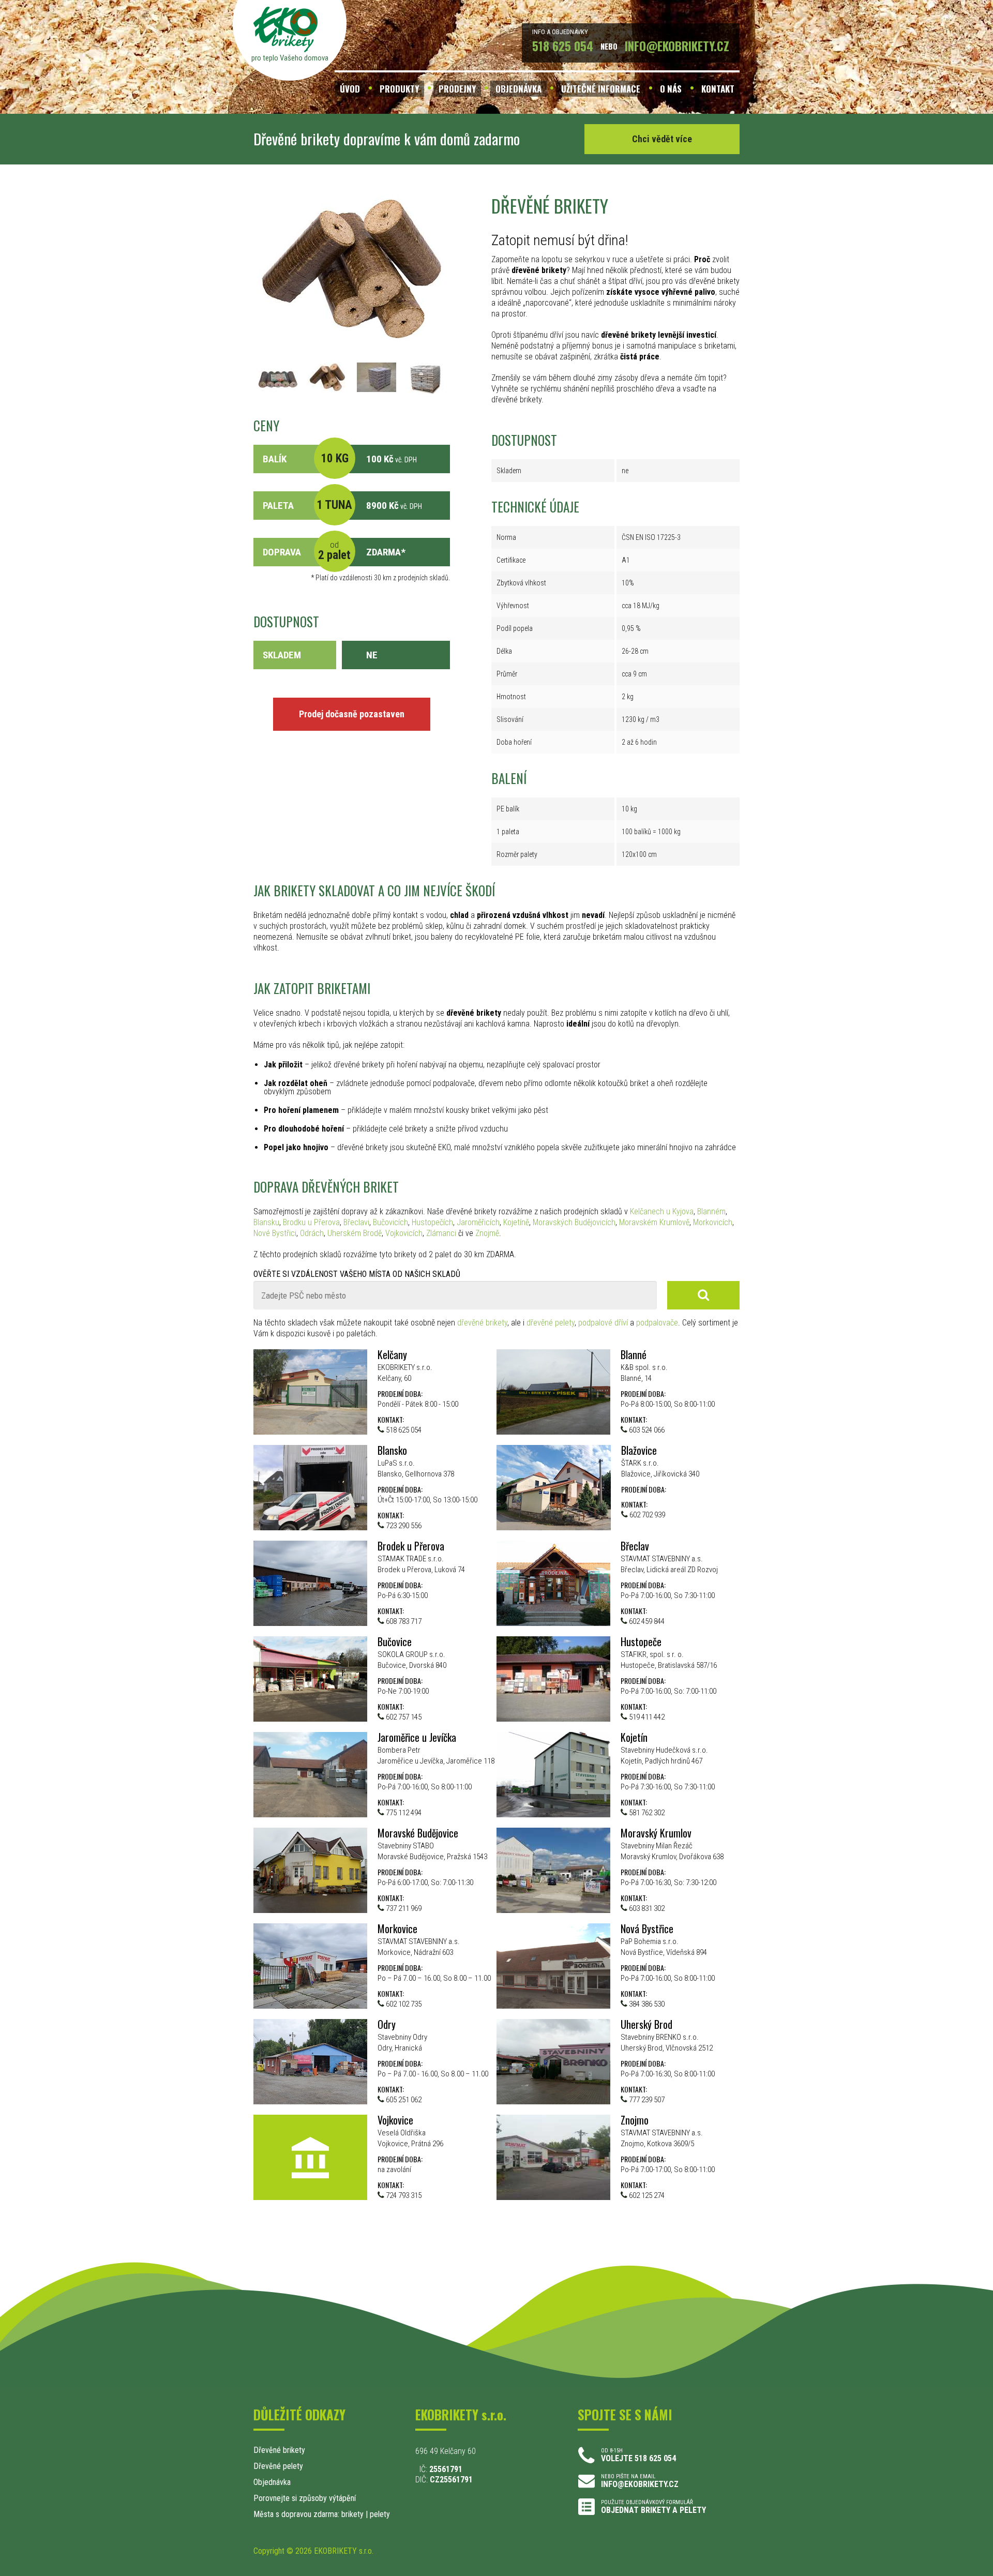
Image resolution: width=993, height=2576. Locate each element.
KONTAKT (718, 89)
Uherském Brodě (355, 1233)
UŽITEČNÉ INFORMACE (601, 89)
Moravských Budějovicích (574, 1222)
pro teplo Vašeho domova (290, 58)
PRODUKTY (399, 89)
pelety (380, 2514)
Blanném (711, 1211)
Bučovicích (390, 1222)
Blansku (266, 1222)
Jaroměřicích (478, 1222)
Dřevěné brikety (279, 2450)
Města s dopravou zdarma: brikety (309, 2514)
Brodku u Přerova (311, 1222)
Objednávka (272, 2482)
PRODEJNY (457, 89)
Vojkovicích (404, 1233)
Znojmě (487, 1233)
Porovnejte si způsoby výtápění (305, 2498)
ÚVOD (350, 89)
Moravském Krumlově (654, 1222)
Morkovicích (713, 1222)
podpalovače (657, 1323)
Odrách (312, 1233)
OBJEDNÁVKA (518, 89)
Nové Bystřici (275, 1233)
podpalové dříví (603, 1323)
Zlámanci (441, 1233)
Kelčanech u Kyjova (662, 1211)
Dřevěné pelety (278, 2466)
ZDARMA (383, 552)
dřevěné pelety (551, 1323)
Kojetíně (516, 1222)
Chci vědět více (662, 139)
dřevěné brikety (482, 1323)
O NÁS (671, 89)
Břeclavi (356, 1222)
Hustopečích (432, 1222)
